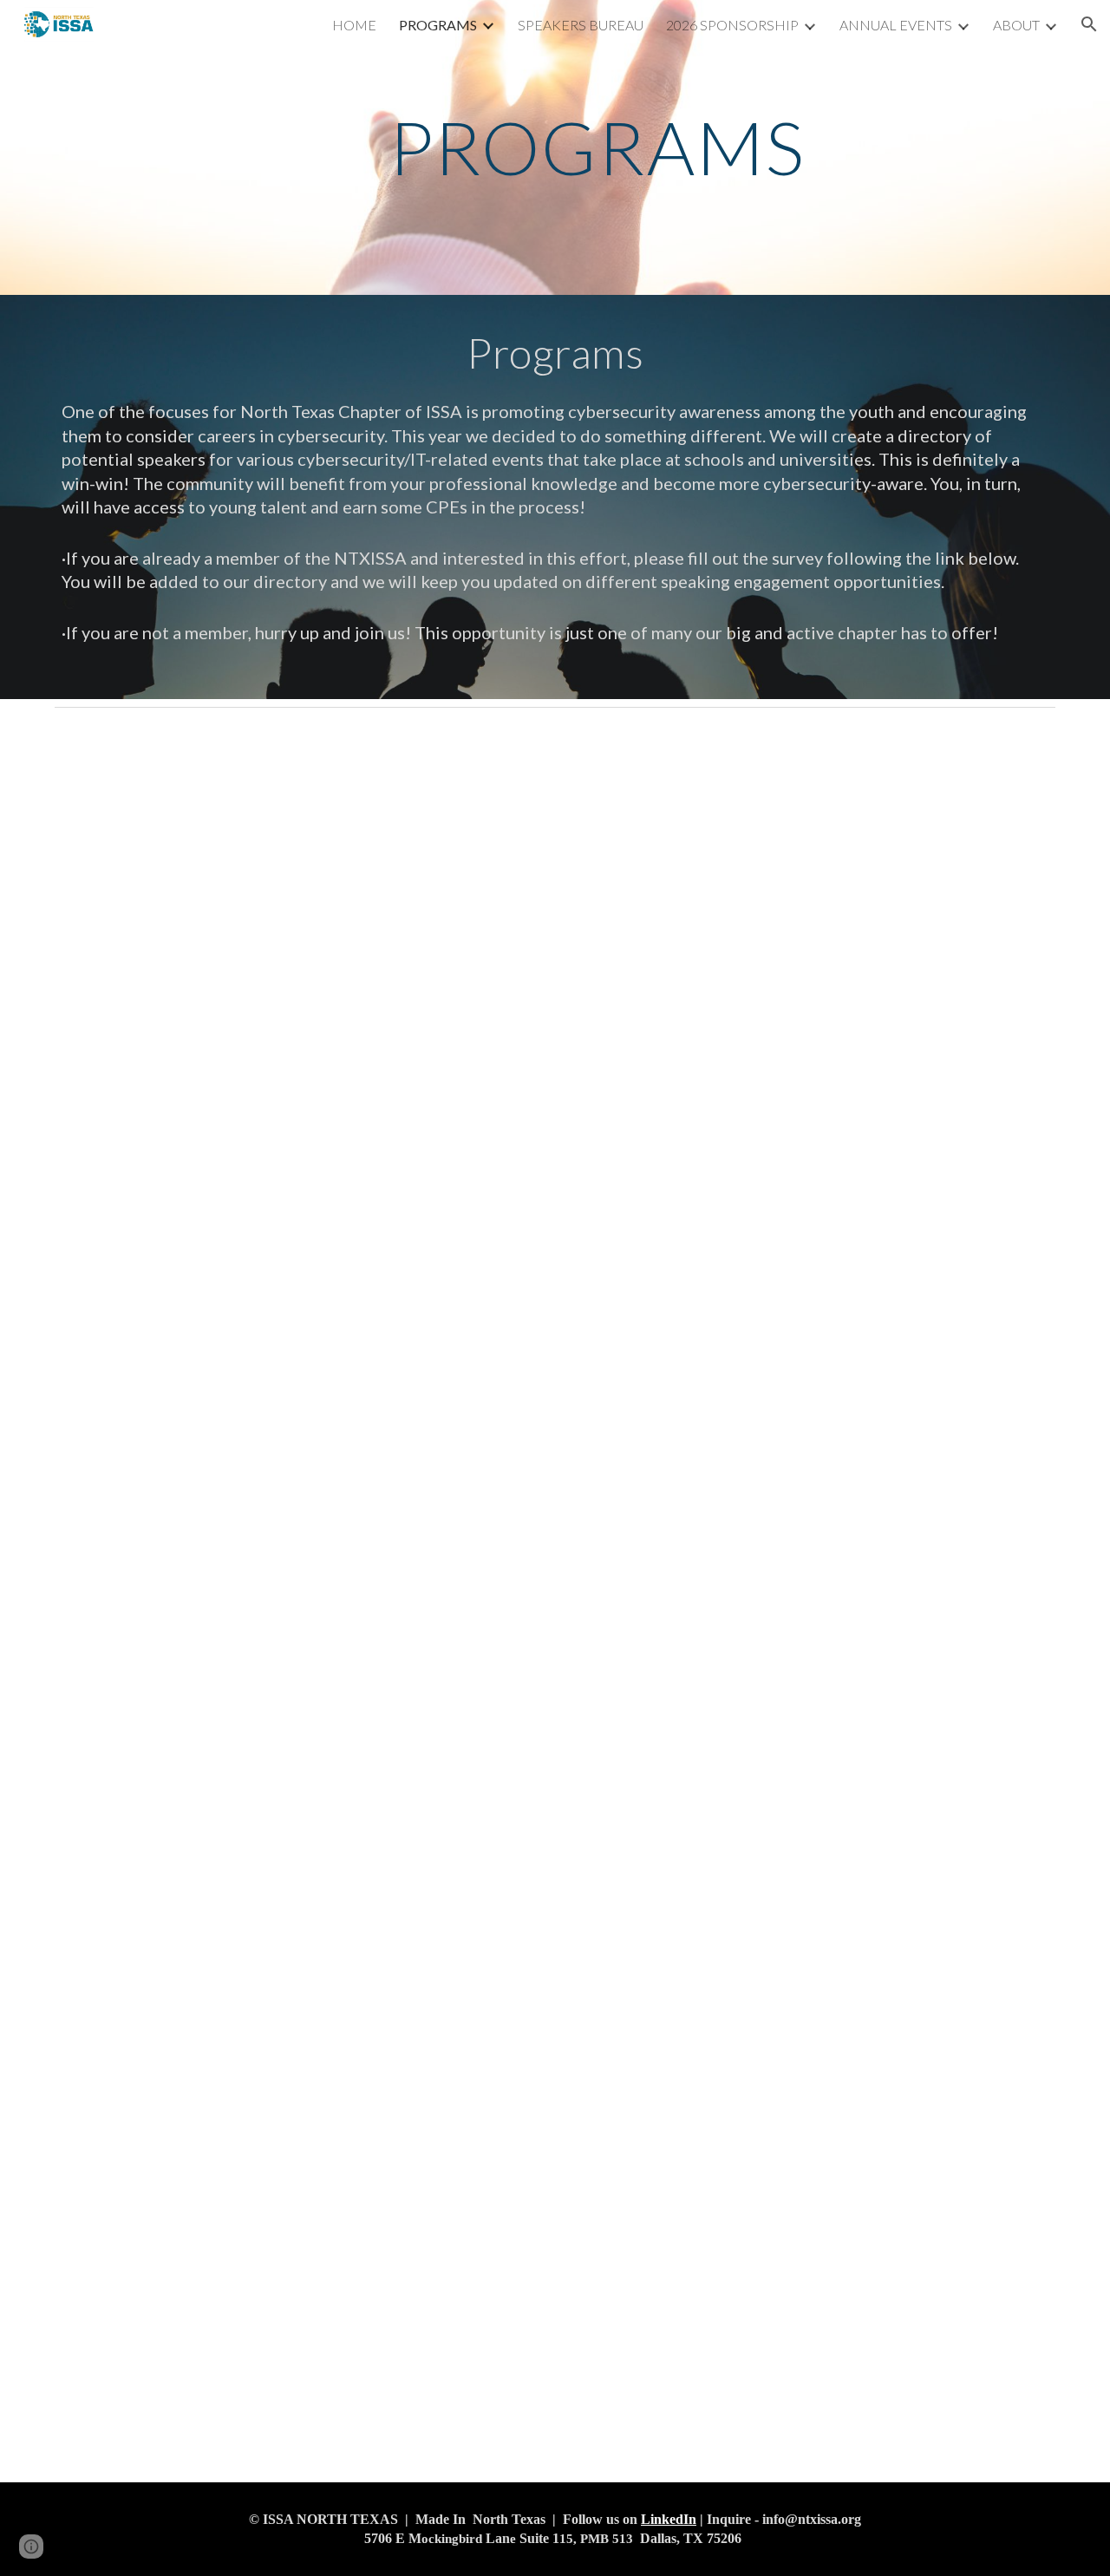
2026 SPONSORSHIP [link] (732, 25)
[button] (1089, 24)
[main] (597, 147)
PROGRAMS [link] (438, 25)
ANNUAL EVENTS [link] (896, 25)
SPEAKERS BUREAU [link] (581, 25)
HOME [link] (354, 25)
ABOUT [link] (1016, 25)
